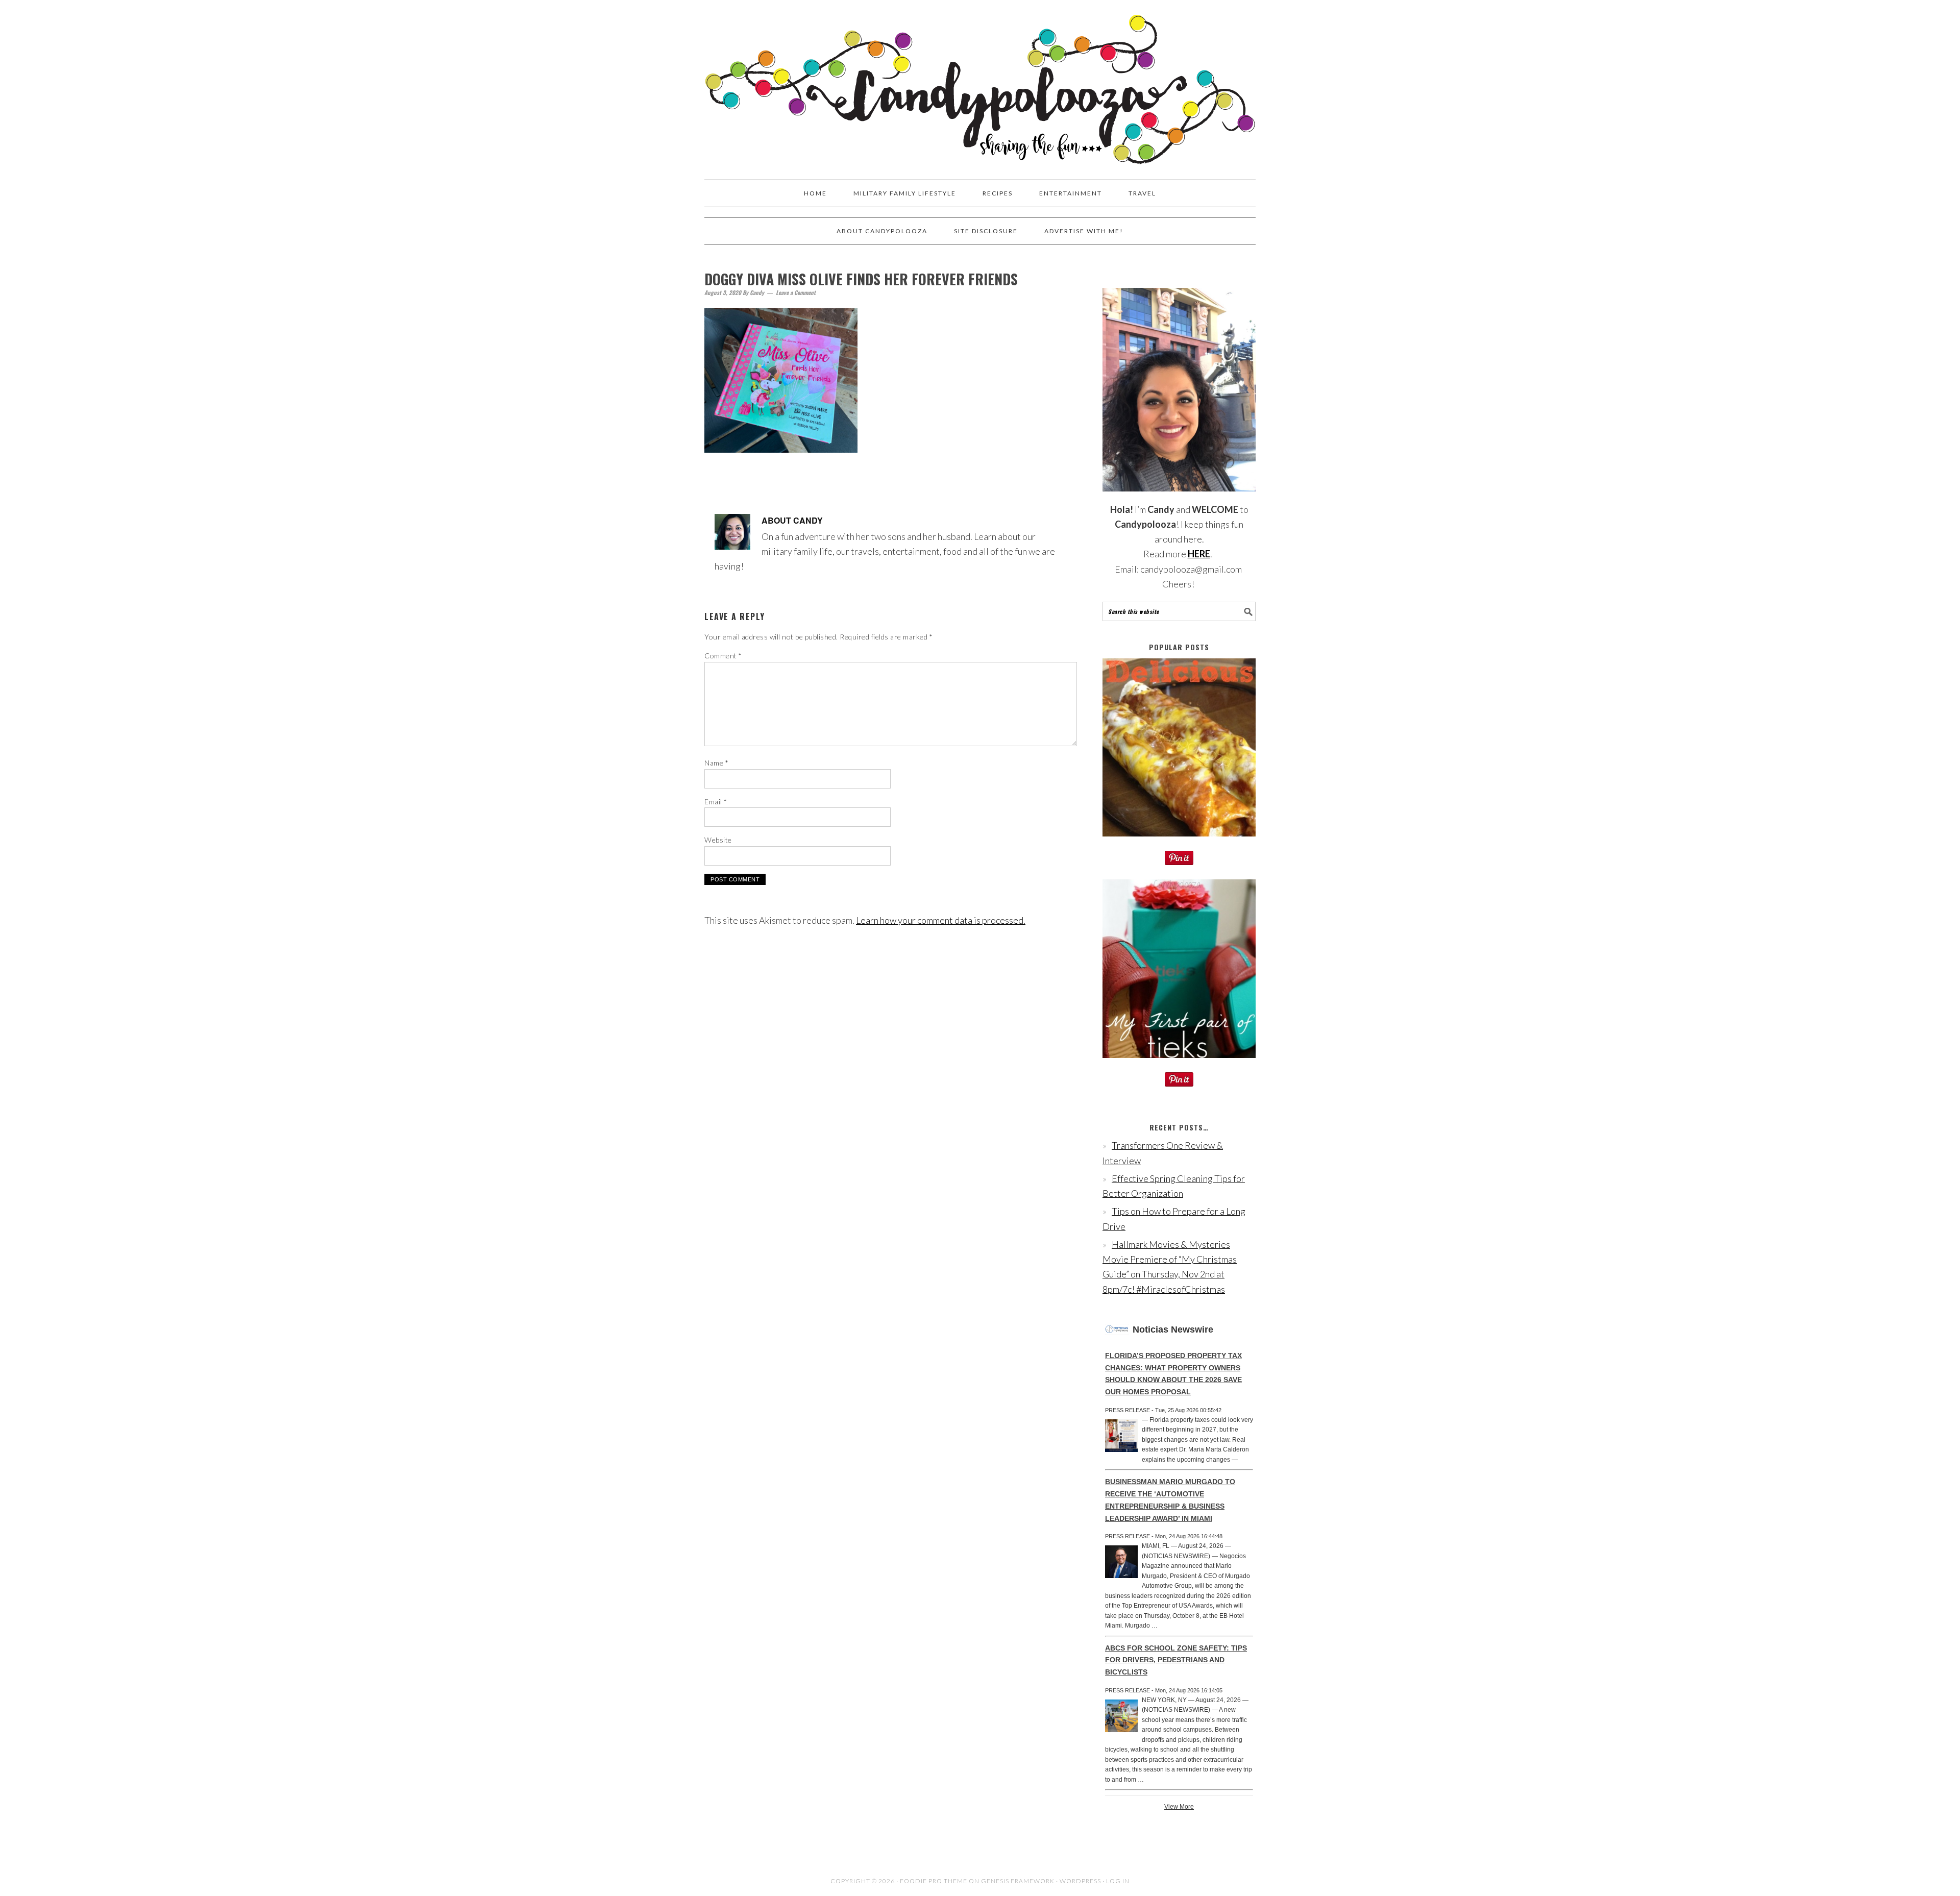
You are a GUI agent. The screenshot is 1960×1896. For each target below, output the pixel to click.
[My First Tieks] (1179, 1065)
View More (1179, 1807)
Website (718, 840)
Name (716, 763)
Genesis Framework (1018, 1881)
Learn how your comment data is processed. (941, 920)
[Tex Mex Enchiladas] (1179, 843)
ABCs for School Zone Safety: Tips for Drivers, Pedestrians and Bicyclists (1176, 1660)
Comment (723, 656)
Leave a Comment (796, 292)
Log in (1118, 1881)
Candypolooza (980, 85)
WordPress (1080, 1881)
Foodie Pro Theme (934, 1881)
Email (716, 802)
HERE (1199, 554)
